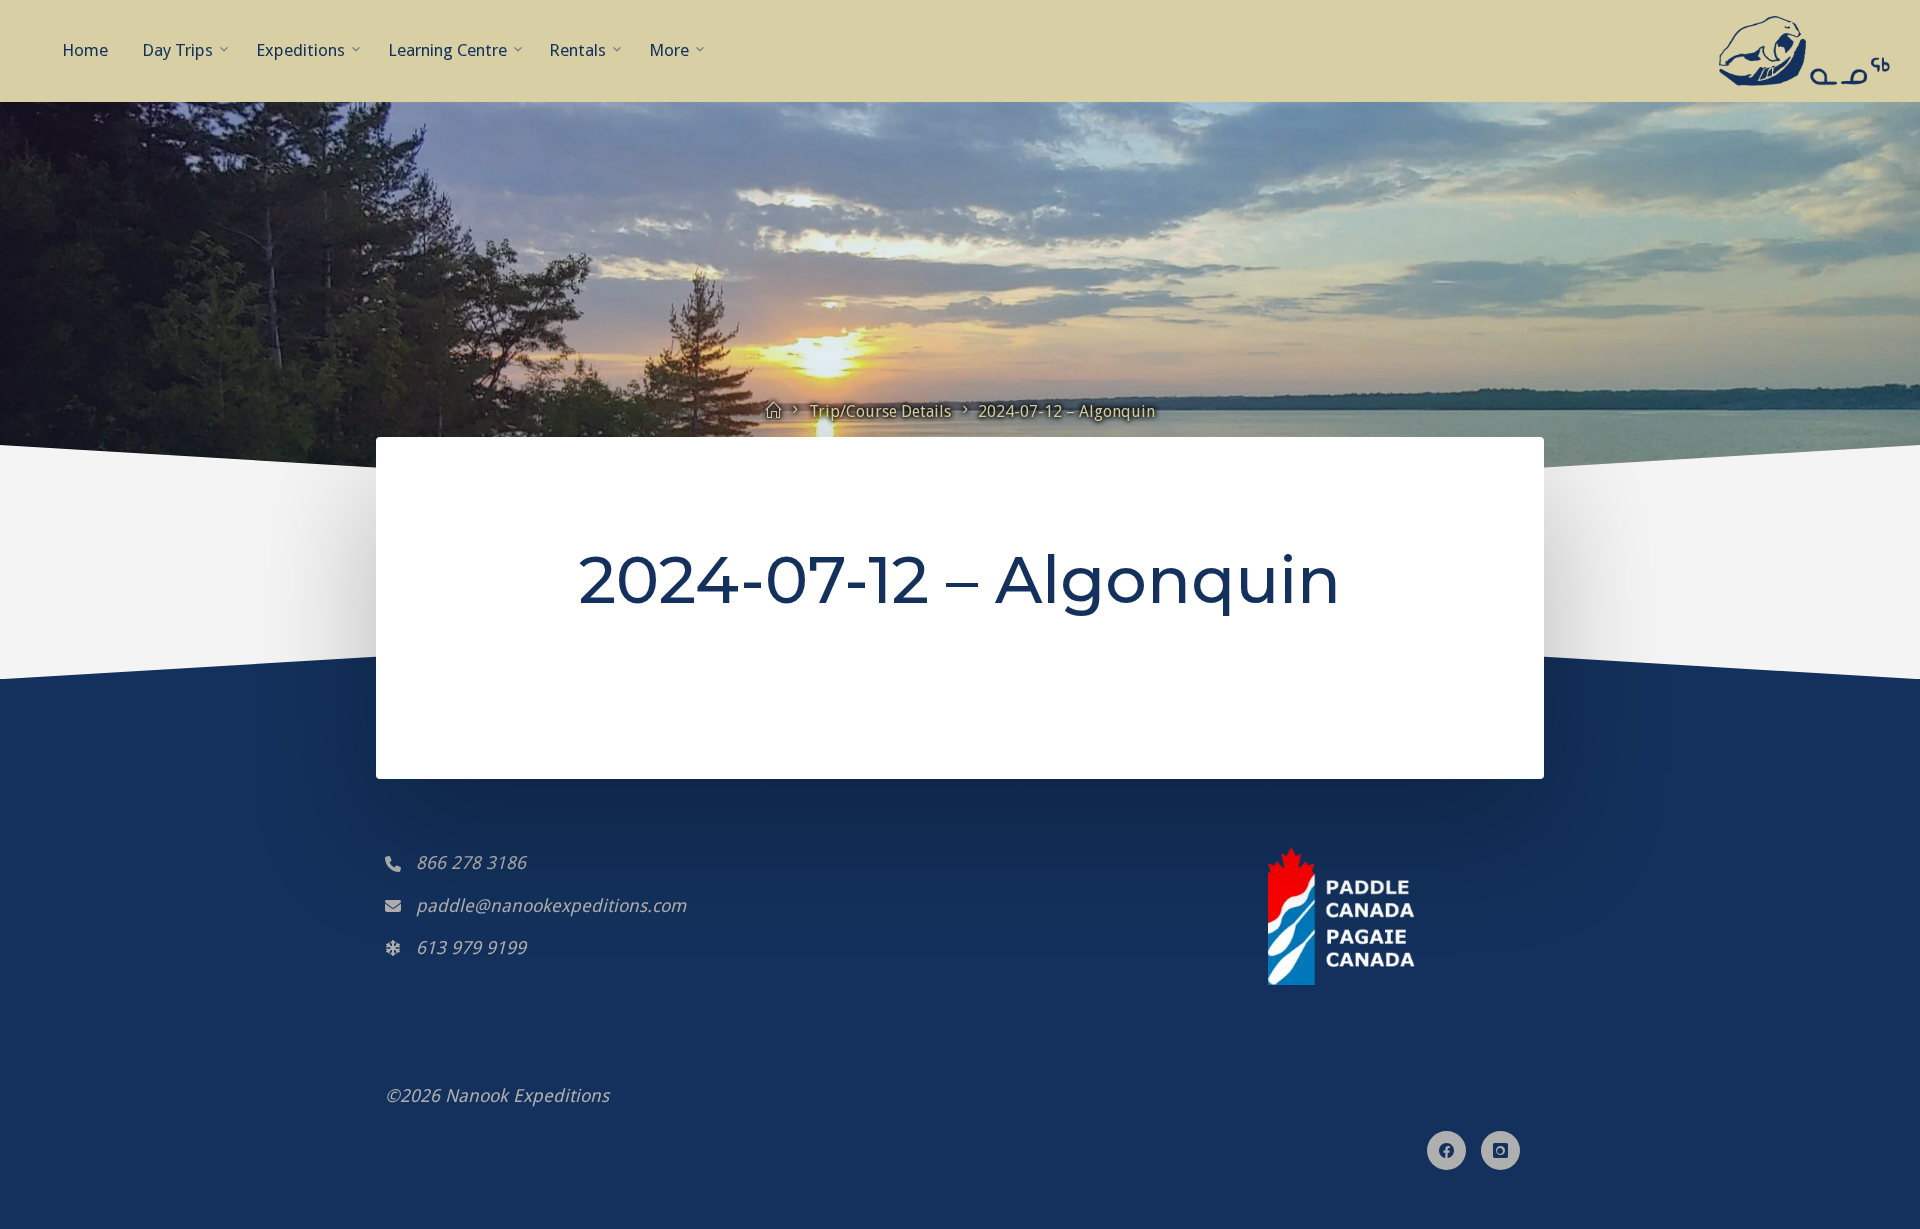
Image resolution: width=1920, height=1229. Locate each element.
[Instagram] (1500, 1150)
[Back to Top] (960, 1189)
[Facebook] (1446, 1150)
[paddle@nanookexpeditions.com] (535, 906)
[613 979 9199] (455, 948)
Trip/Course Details (880, 411)
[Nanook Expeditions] (1804, 49)
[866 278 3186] (455, 863)
